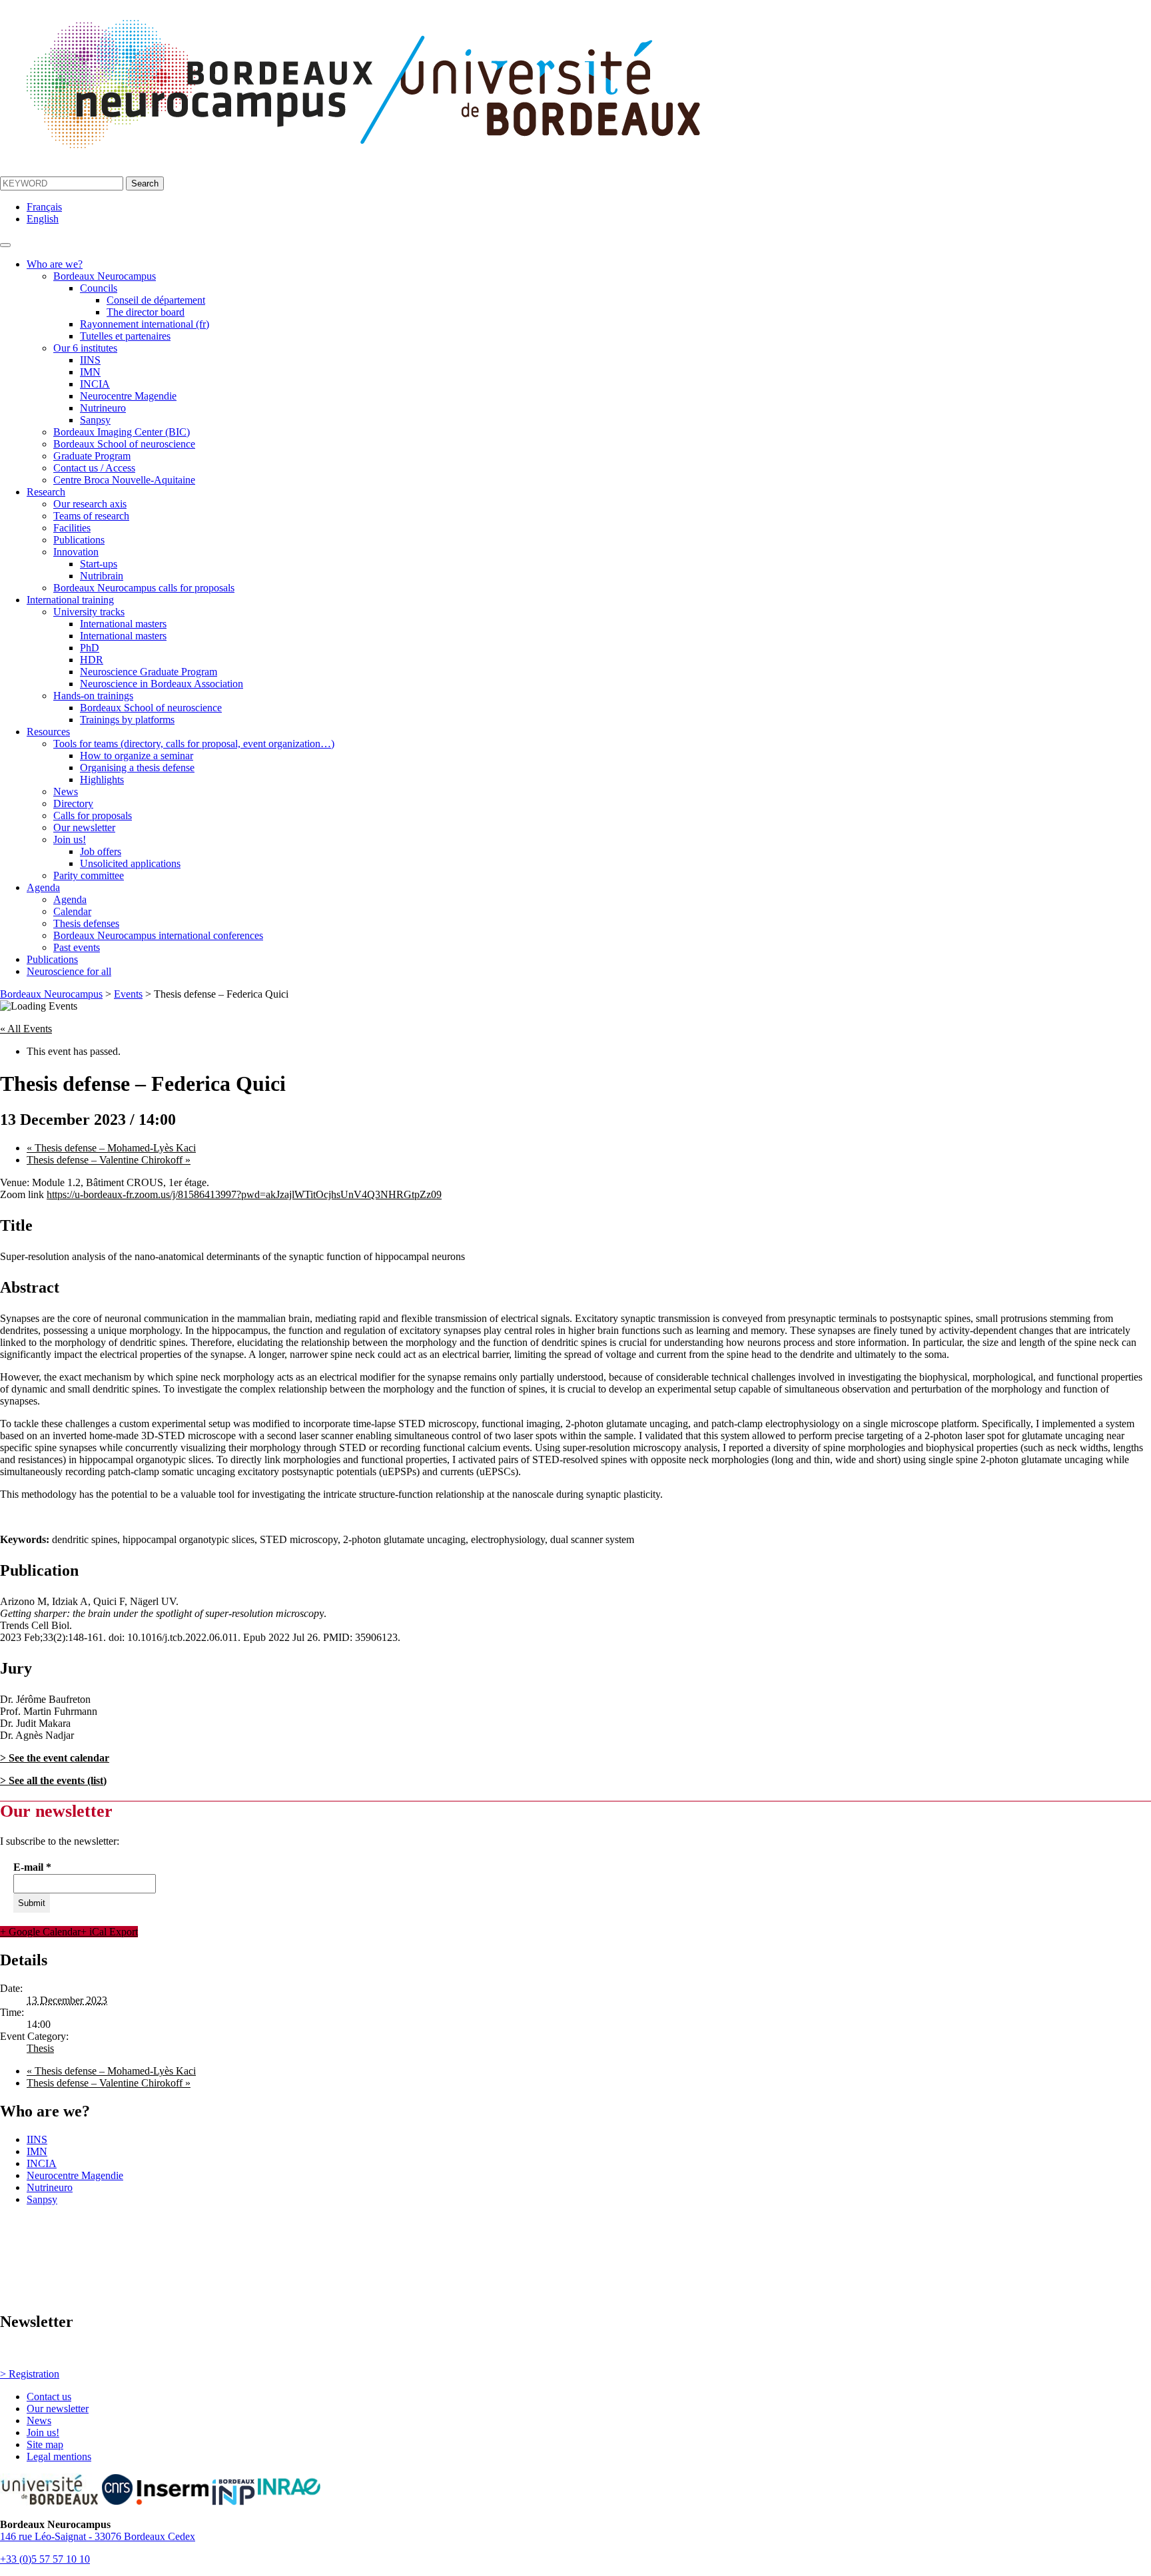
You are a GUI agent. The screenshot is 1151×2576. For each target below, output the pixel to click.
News (66, 792)
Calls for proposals (93, 815)
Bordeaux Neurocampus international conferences (158, 935)
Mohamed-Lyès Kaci (111, 1148)
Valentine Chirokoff (109, 1160)
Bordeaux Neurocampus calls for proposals (144, 588)
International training (70, 600)
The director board (146, 312)
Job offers (101, 851)
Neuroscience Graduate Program (149, 672)
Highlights (102, 780)
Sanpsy (95, 420)
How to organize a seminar (137, 756)
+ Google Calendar (40, 1932)
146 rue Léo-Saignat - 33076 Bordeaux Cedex (98, 2536)
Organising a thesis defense (137, 768)
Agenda (43, 887)
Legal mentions (59, 2456)
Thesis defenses (86, 923)
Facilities (72, 528)
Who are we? (55, 264)
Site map (45, 2444)
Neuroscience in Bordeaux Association (162, 684)
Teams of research (91, 516)
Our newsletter (84, 827)
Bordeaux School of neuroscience (124, 444)
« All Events (26, 1029)
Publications (79, 540)
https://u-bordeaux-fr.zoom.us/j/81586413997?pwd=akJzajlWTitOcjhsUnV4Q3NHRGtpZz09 (244, 1194)
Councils (99, 288)
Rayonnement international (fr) (145, 324)
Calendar (72, 911)
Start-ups (99, 564)
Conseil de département (156, 300)
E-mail (32, 1867)
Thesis (40, 2048)
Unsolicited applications (130, 863)
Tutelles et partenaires (125, 336)
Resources (48, 732)
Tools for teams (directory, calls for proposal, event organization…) (194, 744)
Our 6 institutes (85, 348)
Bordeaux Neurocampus (105, 276)
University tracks (89, 612)
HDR (92, 660)
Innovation (76, 552)
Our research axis (90, 504)
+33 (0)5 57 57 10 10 (45, 2559)
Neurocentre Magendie (128, 396)
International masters (123, 624)
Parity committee (89, 875)
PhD (90, 648)
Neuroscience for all (69, 971)
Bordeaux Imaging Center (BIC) (122, 432)
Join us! (70, 839)
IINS (90, 360)
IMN (90, 372)
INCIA (95, 384)
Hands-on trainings (93, 696)
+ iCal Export (109, 1932)
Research (46, 492)
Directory (73, 804)
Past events (77, 947)
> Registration (30, 2374)
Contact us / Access (94, 468)
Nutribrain (102, 576)
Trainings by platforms (127, 720)
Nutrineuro (103, 408)
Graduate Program (92, 456)
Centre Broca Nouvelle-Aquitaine (124, 480)
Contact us (49, 2397)
